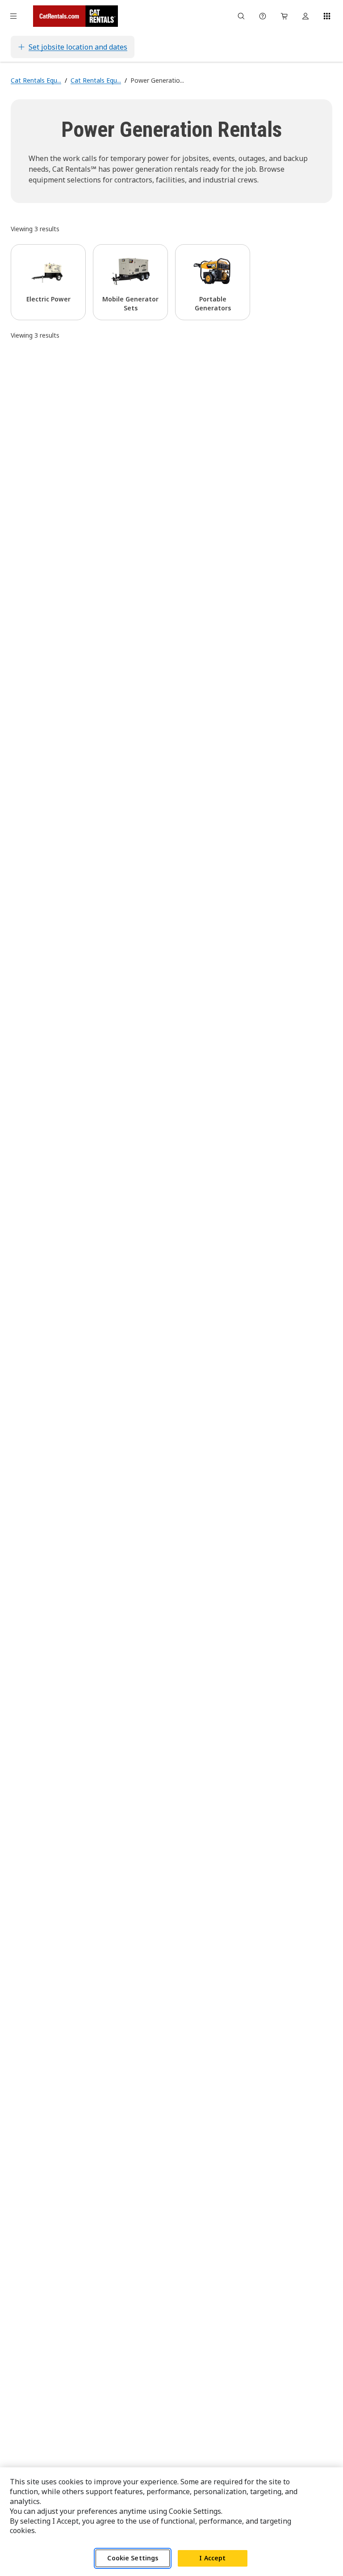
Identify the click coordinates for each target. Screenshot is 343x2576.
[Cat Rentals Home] (75, 16)
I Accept (212, 2558)
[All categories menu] (13, 16)
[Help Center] (263, 16)
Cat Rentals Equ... (36, 80)
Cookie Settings (133, 2558)
